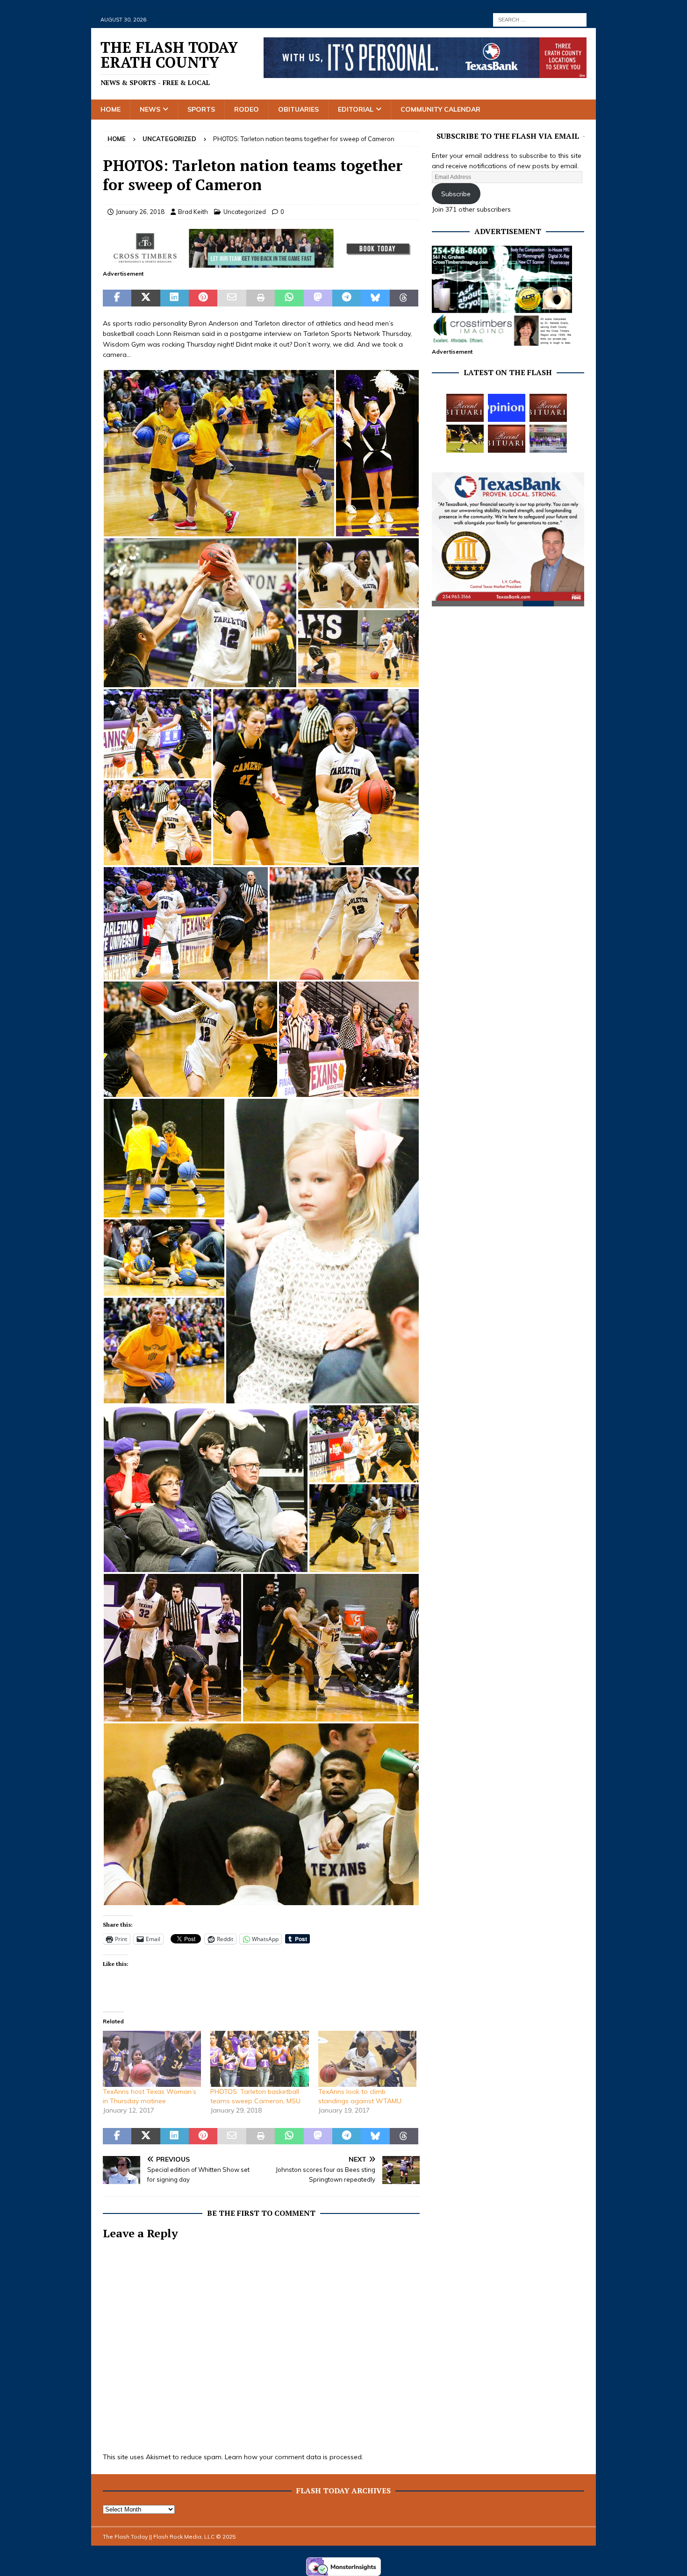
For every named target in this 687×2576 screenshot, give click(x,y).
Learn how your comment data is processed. (294, 2457)
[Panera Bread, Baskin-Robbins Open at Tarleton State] (548, 439)
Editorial (356, 109)
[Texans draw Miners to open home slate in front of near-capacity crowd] (465, 439)
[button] (219, 453)
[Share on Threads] (404, 298)
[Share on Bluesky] (375, 298)
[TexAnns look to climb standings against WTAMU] (367, 2059)
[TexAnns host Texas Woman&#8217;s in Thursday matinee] (152, 2059)
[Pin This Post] (203, 298)
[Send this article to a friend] (232, 298)
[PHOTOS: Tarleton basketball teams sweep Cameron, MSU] (259, 2059)
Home (111, 109)
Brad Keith (193, 212)
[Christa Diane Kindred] (465, 408)
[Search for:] (540, 19)
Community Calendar (440, 109)
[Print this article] (261, 298)
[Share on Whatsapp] (289, 298)
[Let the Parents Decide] (507, 408)
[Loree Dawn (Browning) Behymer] (507, 439)
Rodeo (247, 109)
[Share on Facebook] (117, 298)
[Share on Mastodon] (318, 298)
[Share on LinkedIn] (175, 298)
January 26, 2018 (140, 212)
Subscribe (456, 194)
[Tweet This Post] (146, 298)
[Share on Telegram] (347, 298)
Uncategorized (245, 212)
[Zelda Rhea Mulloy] (548, 408)
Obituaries (298, 109)
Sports (201, 109)
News (150, 109)
